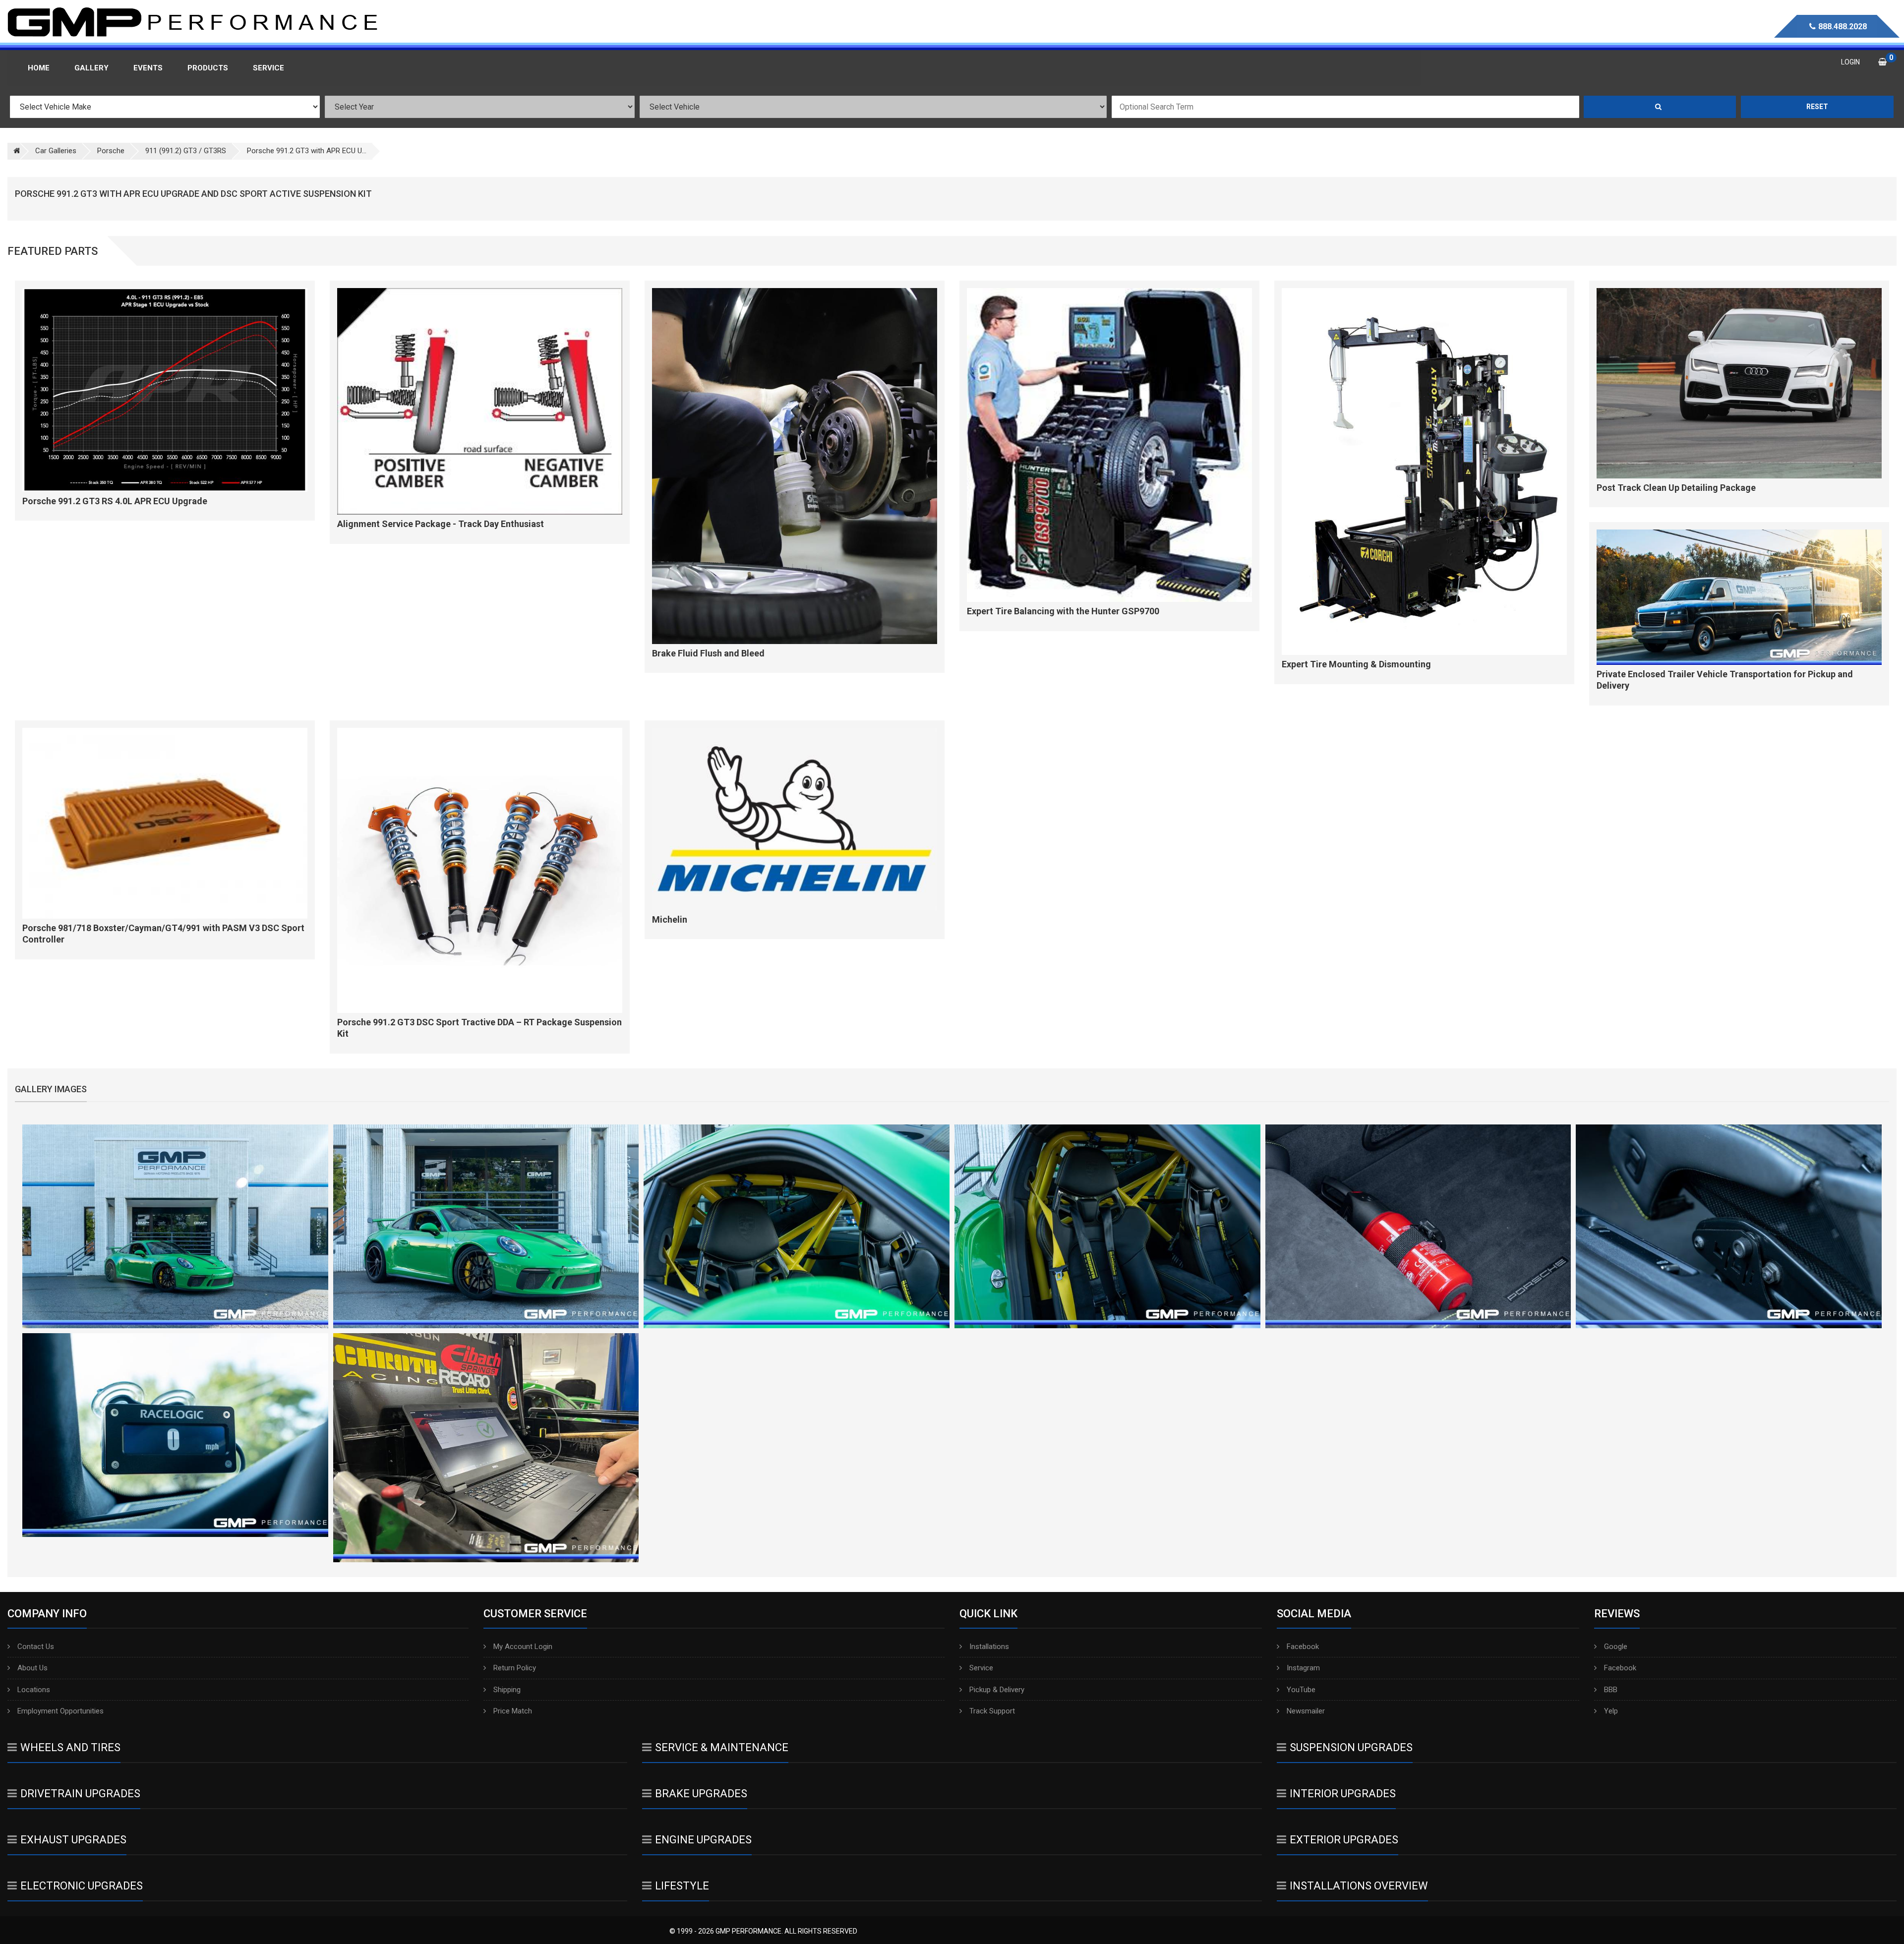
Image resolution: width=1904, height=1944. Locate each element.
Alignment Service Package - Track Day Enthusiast (441, 524)
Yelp (1611, 1711)
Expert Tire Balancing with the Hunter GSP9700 (1063, 611)
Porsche (111, 151)
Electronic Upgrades (82, 1886)
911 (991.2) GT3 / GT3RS (186, 151)
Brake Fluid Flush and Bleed (708, 653)
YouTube (1301, 1690)
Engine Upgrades (703, 1840)
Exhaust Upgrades (73, 1840)
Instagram (1303, 1668)
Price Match (513, 1711)
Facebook (1303, 1647)
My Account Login (523, 1647)
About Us (32, 1668)
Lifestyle (682, 1886)
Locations (34, 1690)
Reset (1817, 107)
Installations (989, 1647)
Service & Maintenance (722, 1747)
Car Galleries (56, 151)
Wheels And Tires (70, 1747)
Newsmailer (1306, 1711)
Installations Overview (1359, 1886)
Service (981, 1668)
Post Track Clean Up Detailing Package (1676, 488)
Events (148, 68)
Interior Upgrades (1343, 1794)
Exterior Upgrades (1344, 1840)
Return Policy (515, 1668)
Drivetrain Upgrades (80, 1794)
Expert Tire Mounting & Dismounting (1356, 664)
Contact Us (36, 1647)
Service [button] (268, 68)
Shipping (507, 1690)
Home (39, 68)
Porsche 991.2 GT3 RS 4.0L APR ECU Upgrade (115, 501)
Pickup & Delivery (997, 1690)
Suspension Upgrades (1351, 1747)
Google (1616, 1647)
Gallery (91, 68)
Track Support (992, 1711)
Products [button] (208, 68)
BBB (1611, 1690)
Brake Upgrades (701, 1794)
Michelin (670, 919)
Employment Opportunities (60, 1711)
